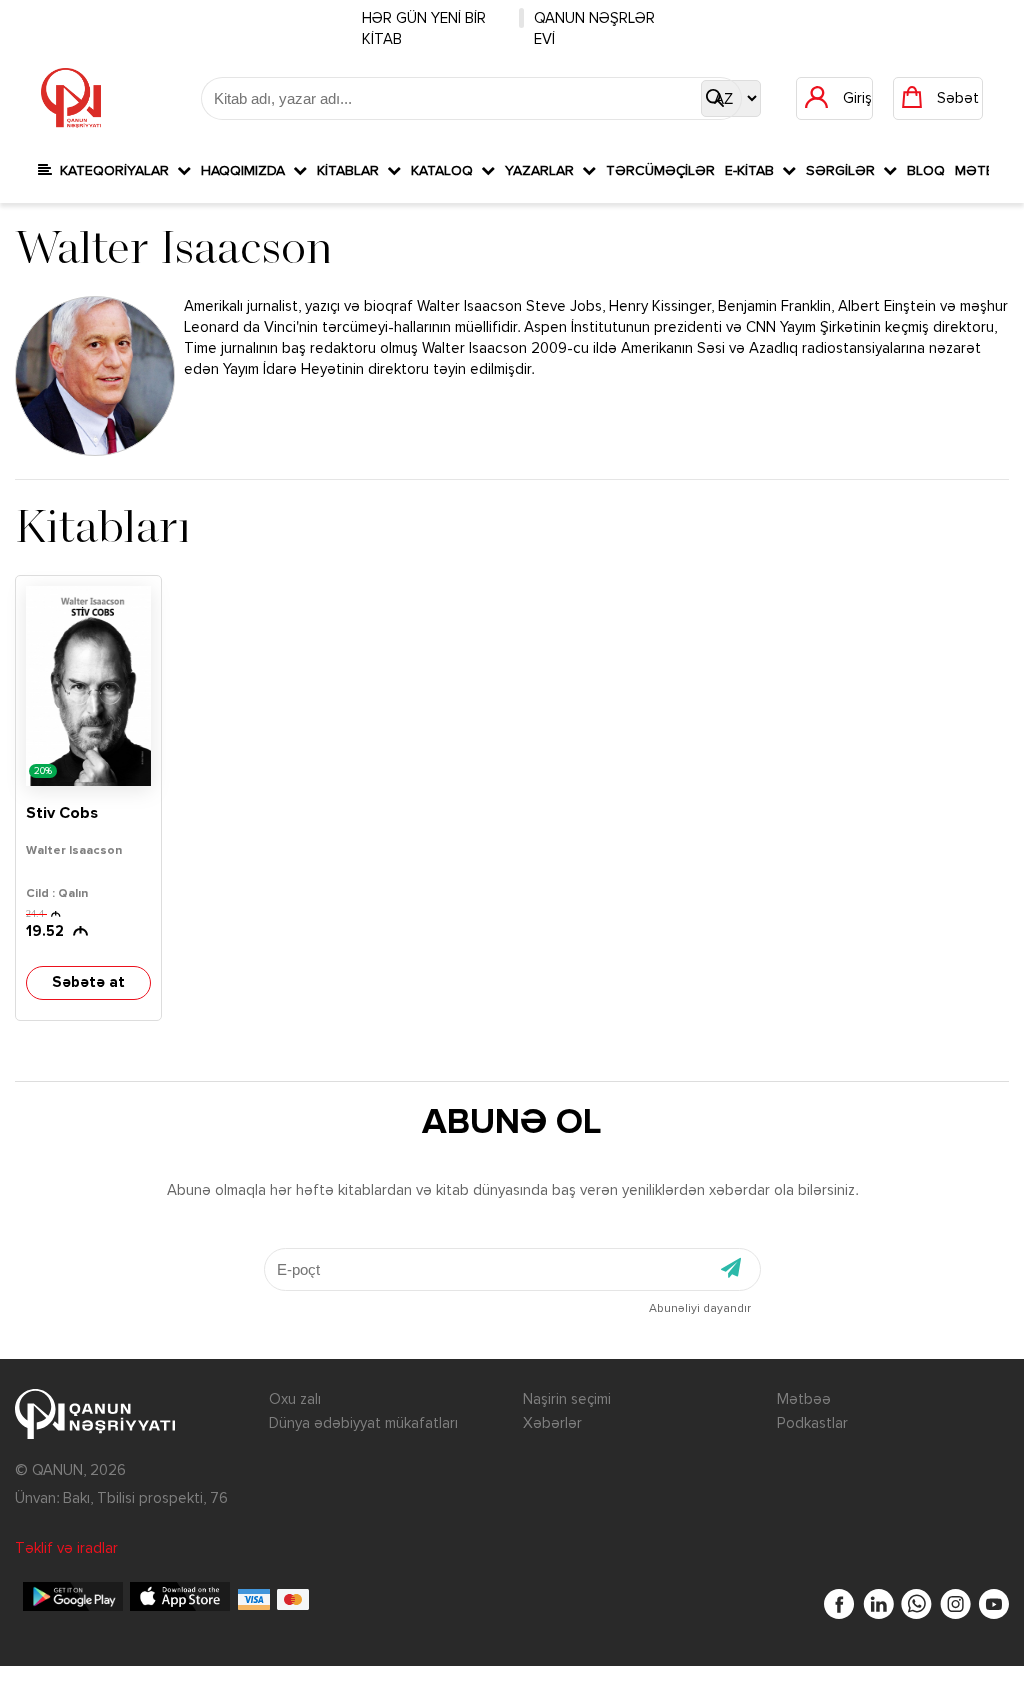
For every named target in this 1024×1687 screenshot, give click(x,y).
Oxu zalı (295, 1399)
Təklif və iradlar (66, 1548)
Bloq (926, 171)
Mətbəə (804, 1399)
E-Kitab (753, 171)
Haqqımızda (247, 171)
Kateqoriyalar (114, 171)
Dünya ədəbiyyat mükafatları (363, 1423)
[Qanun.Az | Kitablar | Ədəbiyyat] (71, 98)
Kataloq (446, 171)
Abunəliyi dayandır (700, 1309)
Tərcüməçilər (660, 171)
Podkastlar (812, 1423)
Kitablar (352, 171)
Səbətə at (88, 982)
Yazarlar (543, 171)
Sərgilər (844, 171)
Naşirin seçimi (567, 1399)
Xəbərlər (552, 1423)
